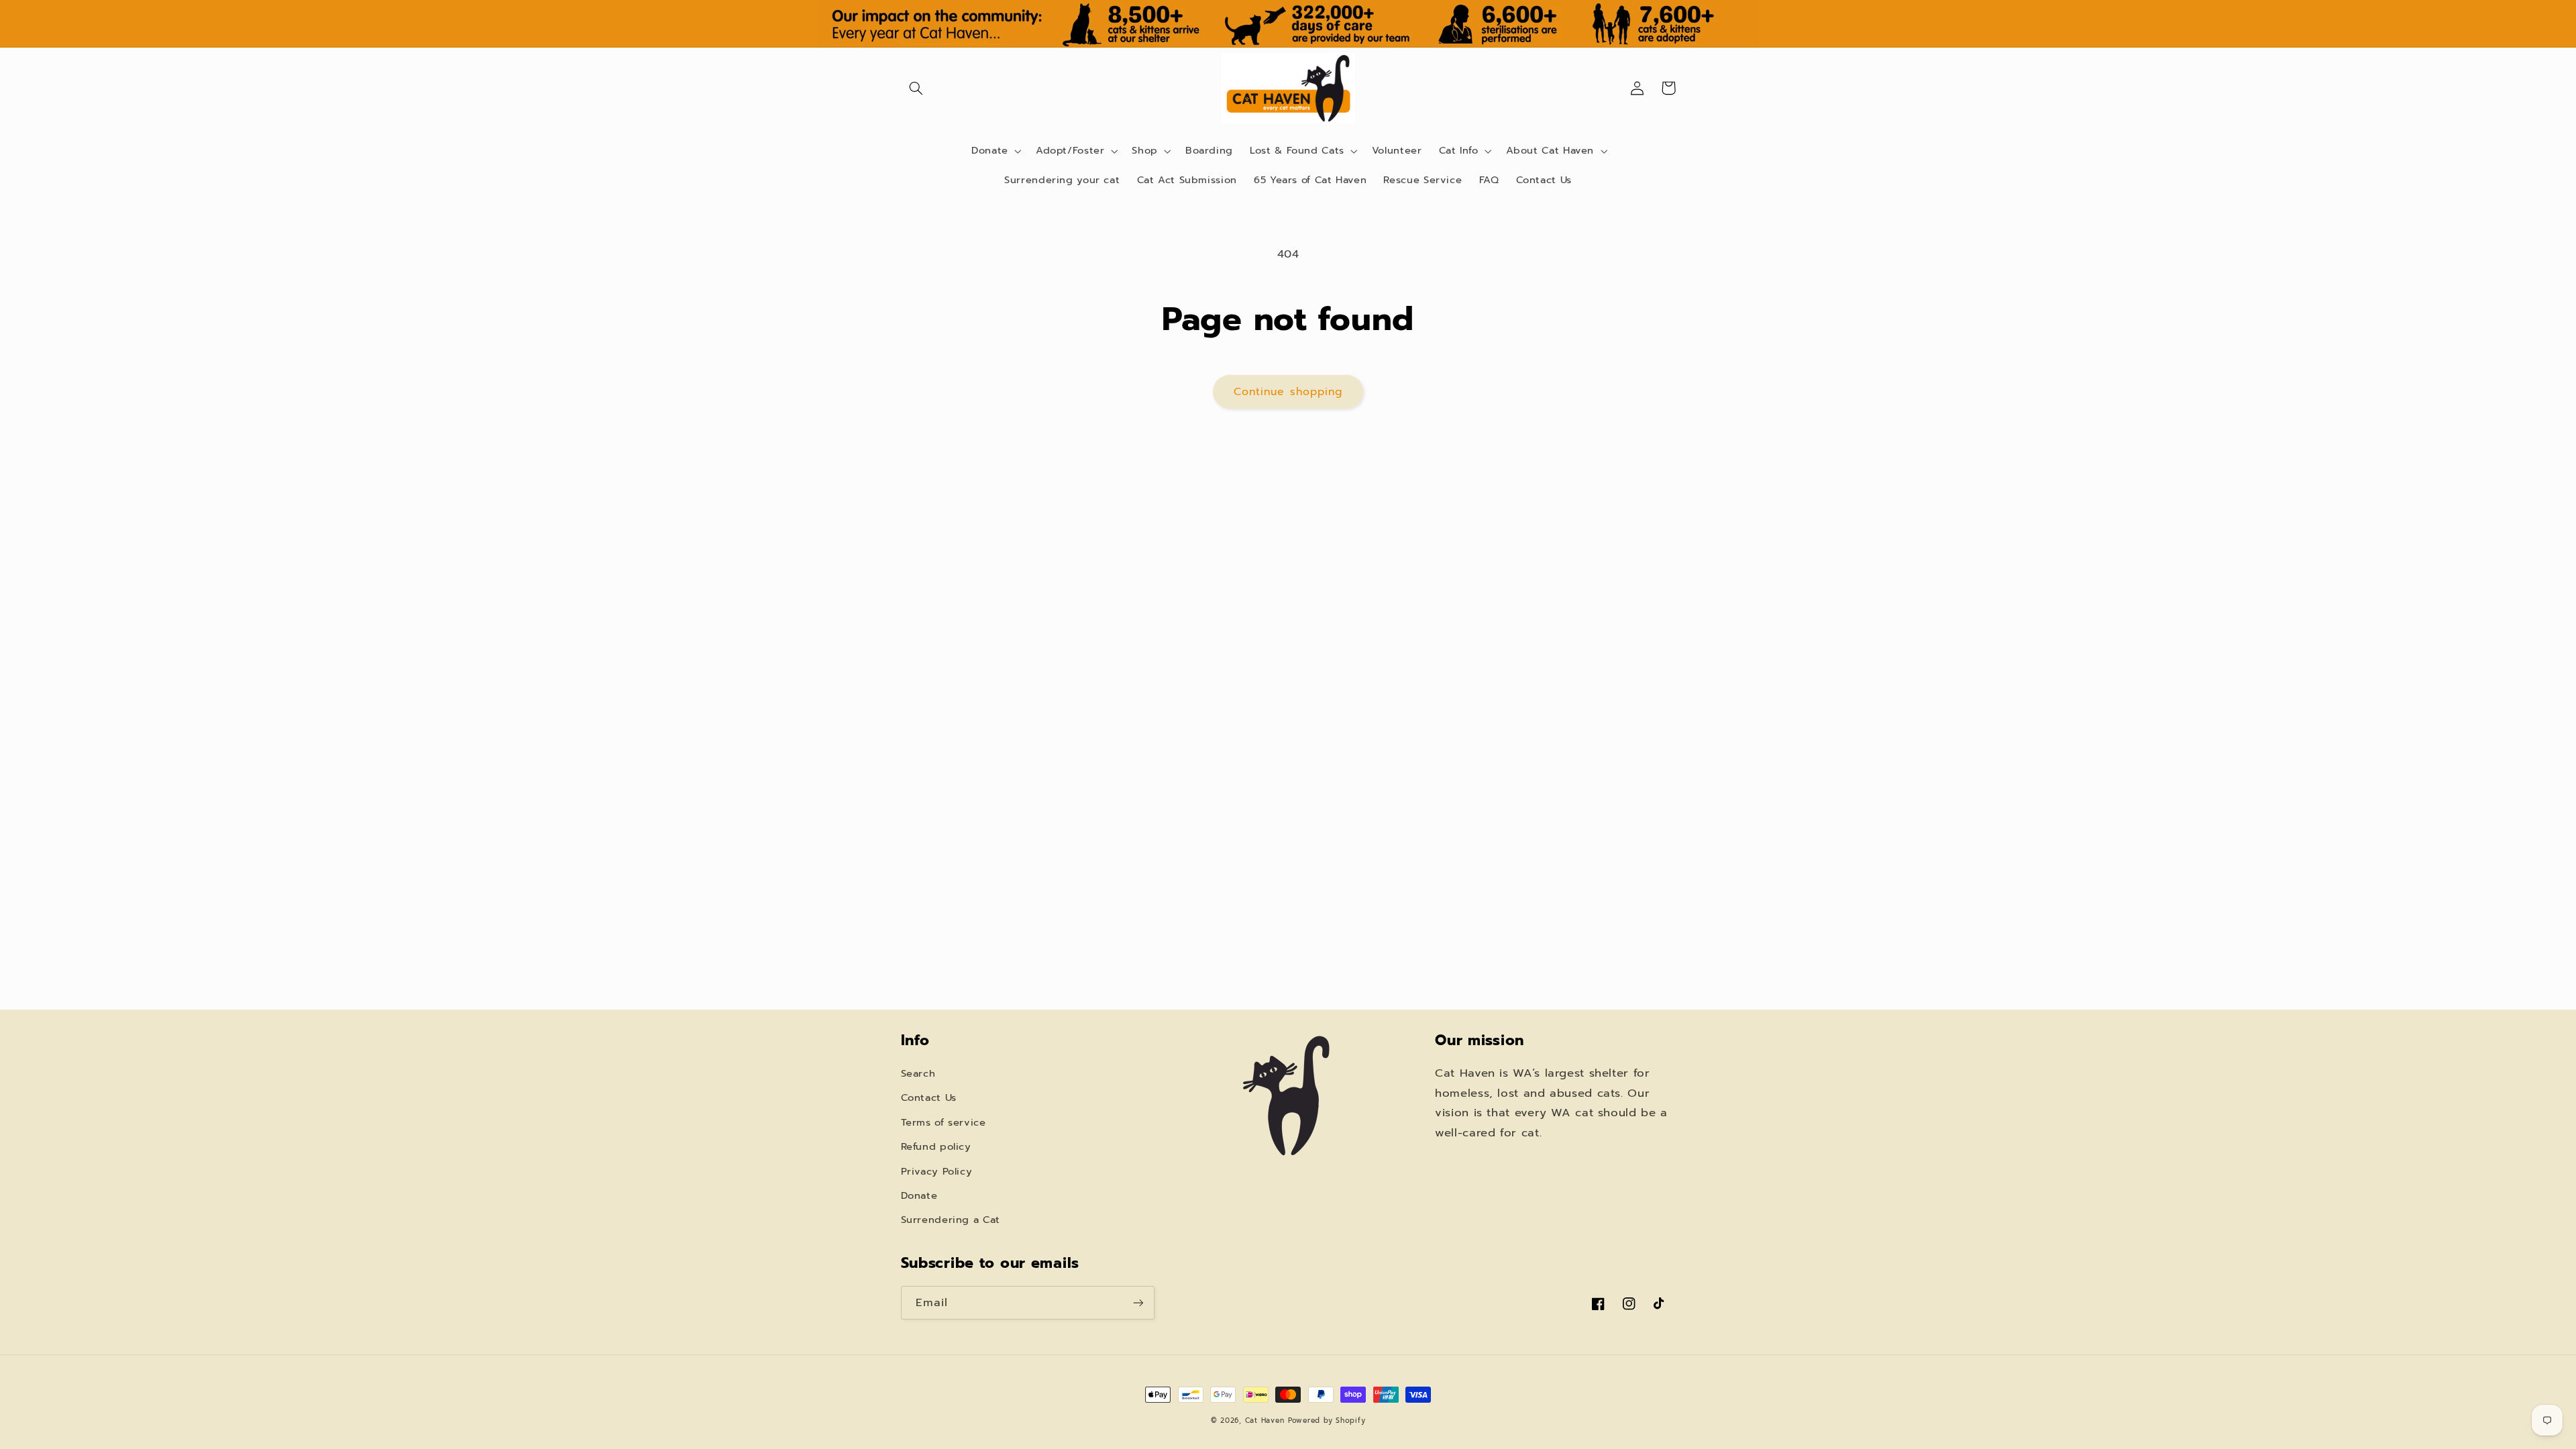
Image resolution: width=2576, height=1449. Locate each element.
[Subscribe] (1138, 1302)
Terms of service (944, 1122)
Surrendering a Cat (951, 1220)
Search (918, 1073)
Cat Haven (1265, 1420)
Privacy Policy (937, 1171)
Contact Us (929, 1097)
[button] (916, 88)
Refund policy (936, 1146)
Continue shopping (1288, 392)
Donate (919, 1195)
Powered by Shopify (1327, 1420)
